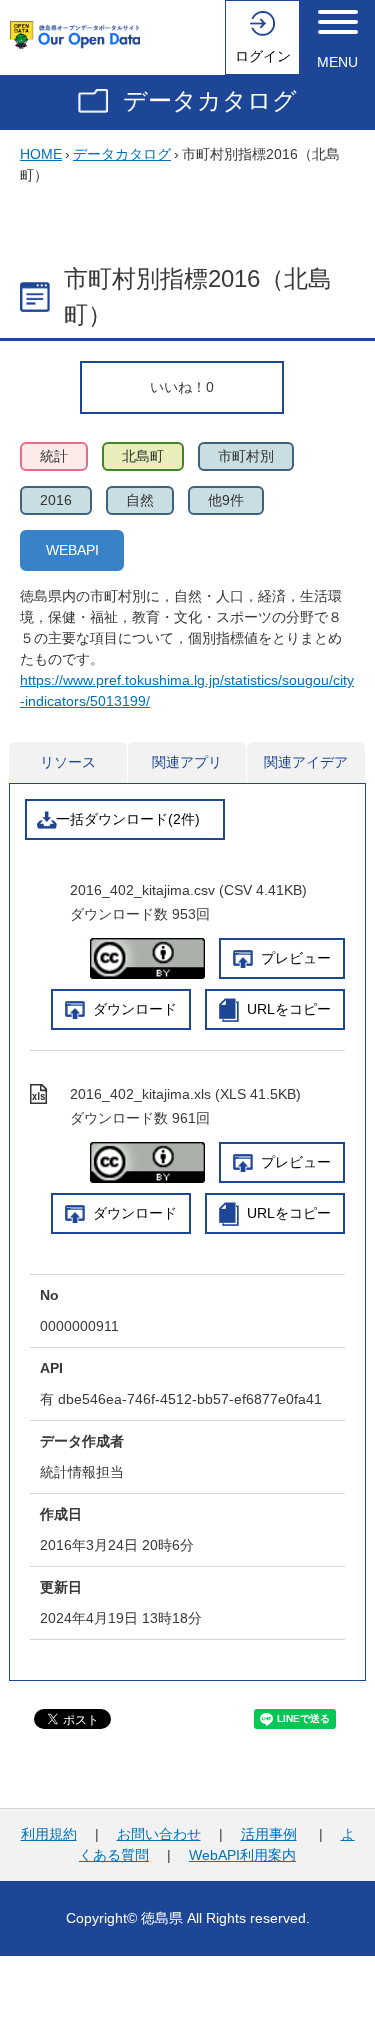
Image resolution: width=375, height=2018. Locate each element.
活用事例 (269, 1834)
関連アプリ (187, 762)
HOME (41, 154)
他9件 (226, 500)
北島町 (143, 456)
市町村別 (246, 456)
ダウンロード (135, 1009)
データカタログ (210, 100)
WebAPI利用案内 (242, 1855)
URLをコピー (289, 1009)
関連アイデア (306, 762)
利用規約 (49, 1834)
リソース (68, 762)
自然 (140, 500)
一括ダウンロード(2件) (128, 819)
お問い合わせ (159, 1834)
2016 (56, 500)
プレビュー (296, 958)
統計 (54, 456)
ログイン (263, 56)
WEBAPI (72, 550)
